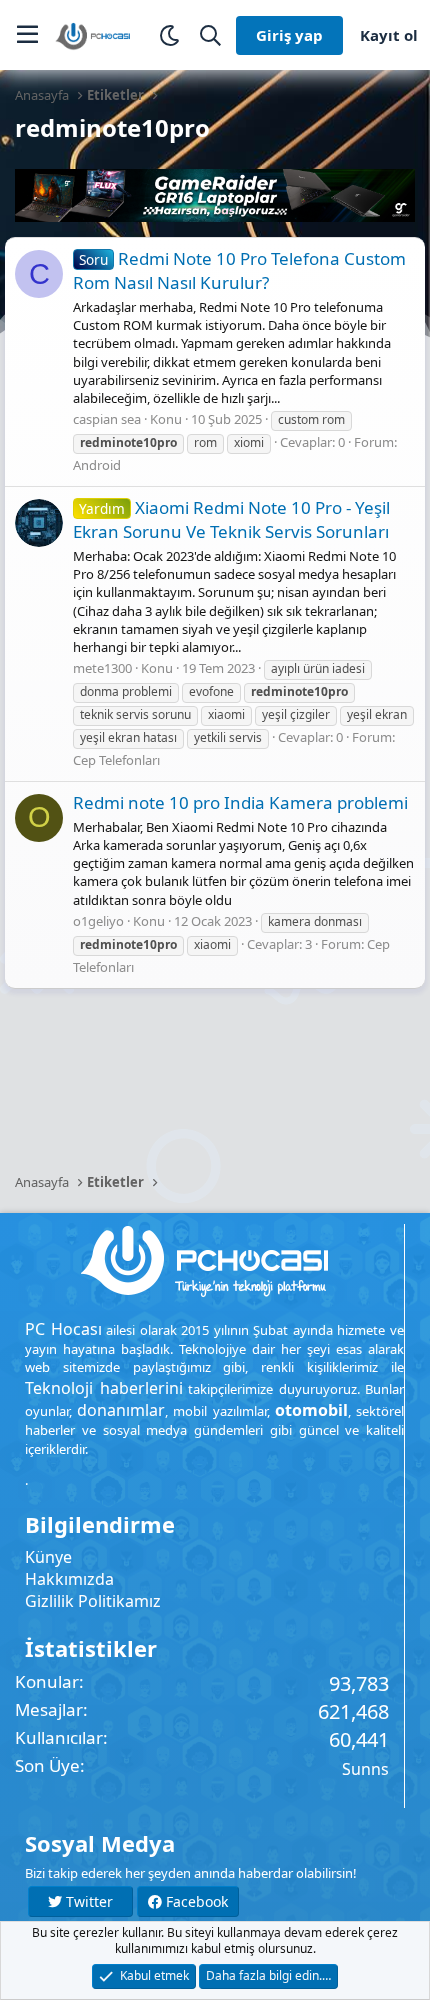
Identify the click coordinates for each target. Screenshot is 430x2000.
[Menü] (27, 35)
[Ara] (210, 35)
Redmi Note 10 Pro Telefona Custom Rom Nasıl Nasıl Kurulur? (239, 270)
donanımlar (121, 1410)
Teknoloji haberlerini (104, 1388)
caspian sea (107, 419)
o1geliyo (98, 921)
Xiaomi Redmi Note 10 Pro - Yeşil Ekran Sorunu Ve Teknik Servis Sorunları (231, 519)
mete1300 (102, 668)
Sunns (365, 1769)
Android (97, 465)
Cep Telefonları (116, 760)
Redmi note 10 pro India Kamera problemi (240, 802)
